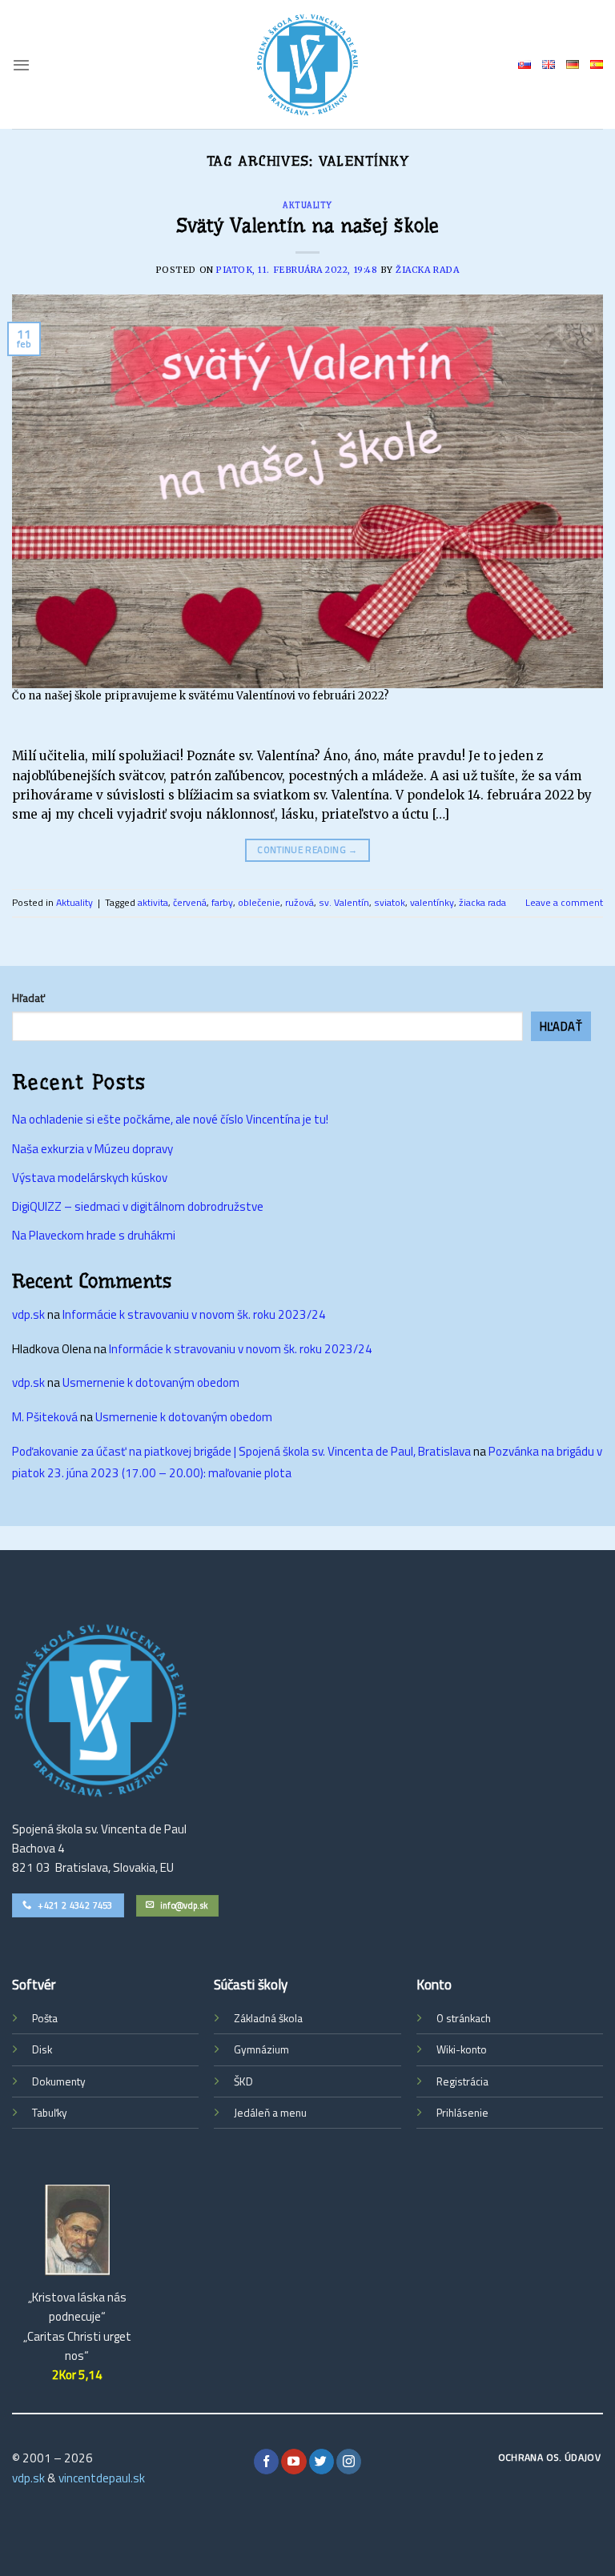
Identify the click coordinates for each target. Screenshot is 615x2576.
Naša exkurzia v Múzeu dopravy (92, 1149)
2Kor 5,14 (77, 2375)
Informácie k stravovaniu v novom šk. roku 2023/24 (194, 1314)
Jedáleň (252, 2113)
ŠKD (243, 2081)
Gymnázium (261, 2049)
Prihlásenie (462, 2113)
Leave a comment (564, 902)
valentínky (432, 902)
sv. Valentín (344, 902)
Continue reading (307, 849)
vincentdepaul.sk (102, 2478)
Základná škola (268, 2018)
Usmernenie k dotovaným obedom (151, 1382)
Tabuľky (50, 2113)
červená (190, 902)
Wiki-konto (462, 2049)
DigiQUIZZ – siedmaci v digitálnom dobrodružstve (138, 1206)
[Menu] (21, 65)
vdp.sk (28, 1314)
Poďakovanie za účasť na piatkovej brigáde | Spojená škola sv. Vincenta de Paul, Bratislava (241, 1451)
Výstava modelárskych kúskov (90, 1178)
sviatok (390, 902)
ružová (299, 902)
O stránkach (464, 2018)
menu (293, 2113)
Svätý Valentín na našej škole (307, 226)
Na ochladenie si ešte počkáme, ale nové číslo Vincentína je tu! (170, 1119)
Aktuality (307, 205)
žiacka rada (482, 902)
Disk (42, 2049)
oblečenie (259, 902)
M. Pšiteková (45, 1417)
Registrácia (462, 2081)
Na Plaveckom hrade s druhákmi (94, 1235)
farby (222, 902)
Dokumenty (59, 2081)
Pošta (45, 2018)
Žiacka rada (427, 270)
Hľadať (28, 998)
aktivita (153, 902)
